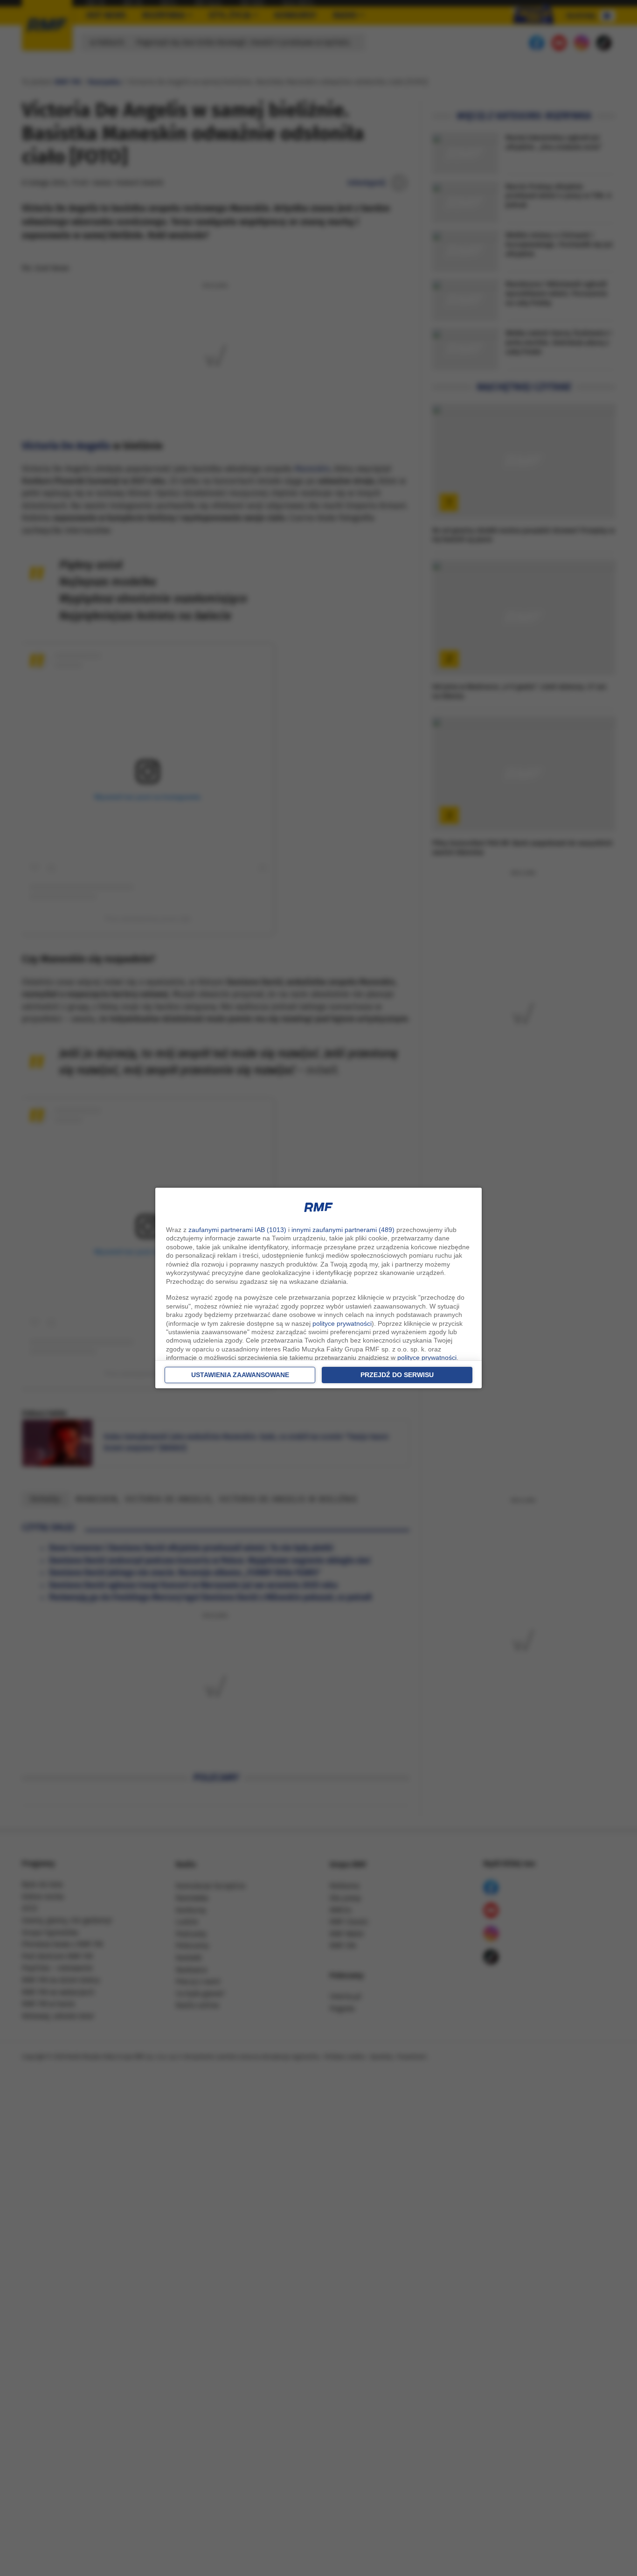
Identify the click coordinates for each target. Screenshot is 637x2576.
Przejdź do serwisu (397, 1375)
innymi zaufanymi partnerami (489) (343, 1230)
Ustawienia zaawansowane (240, 1375)
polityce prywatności (342, 1323)
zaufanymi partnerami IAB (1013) (237, 1230)
